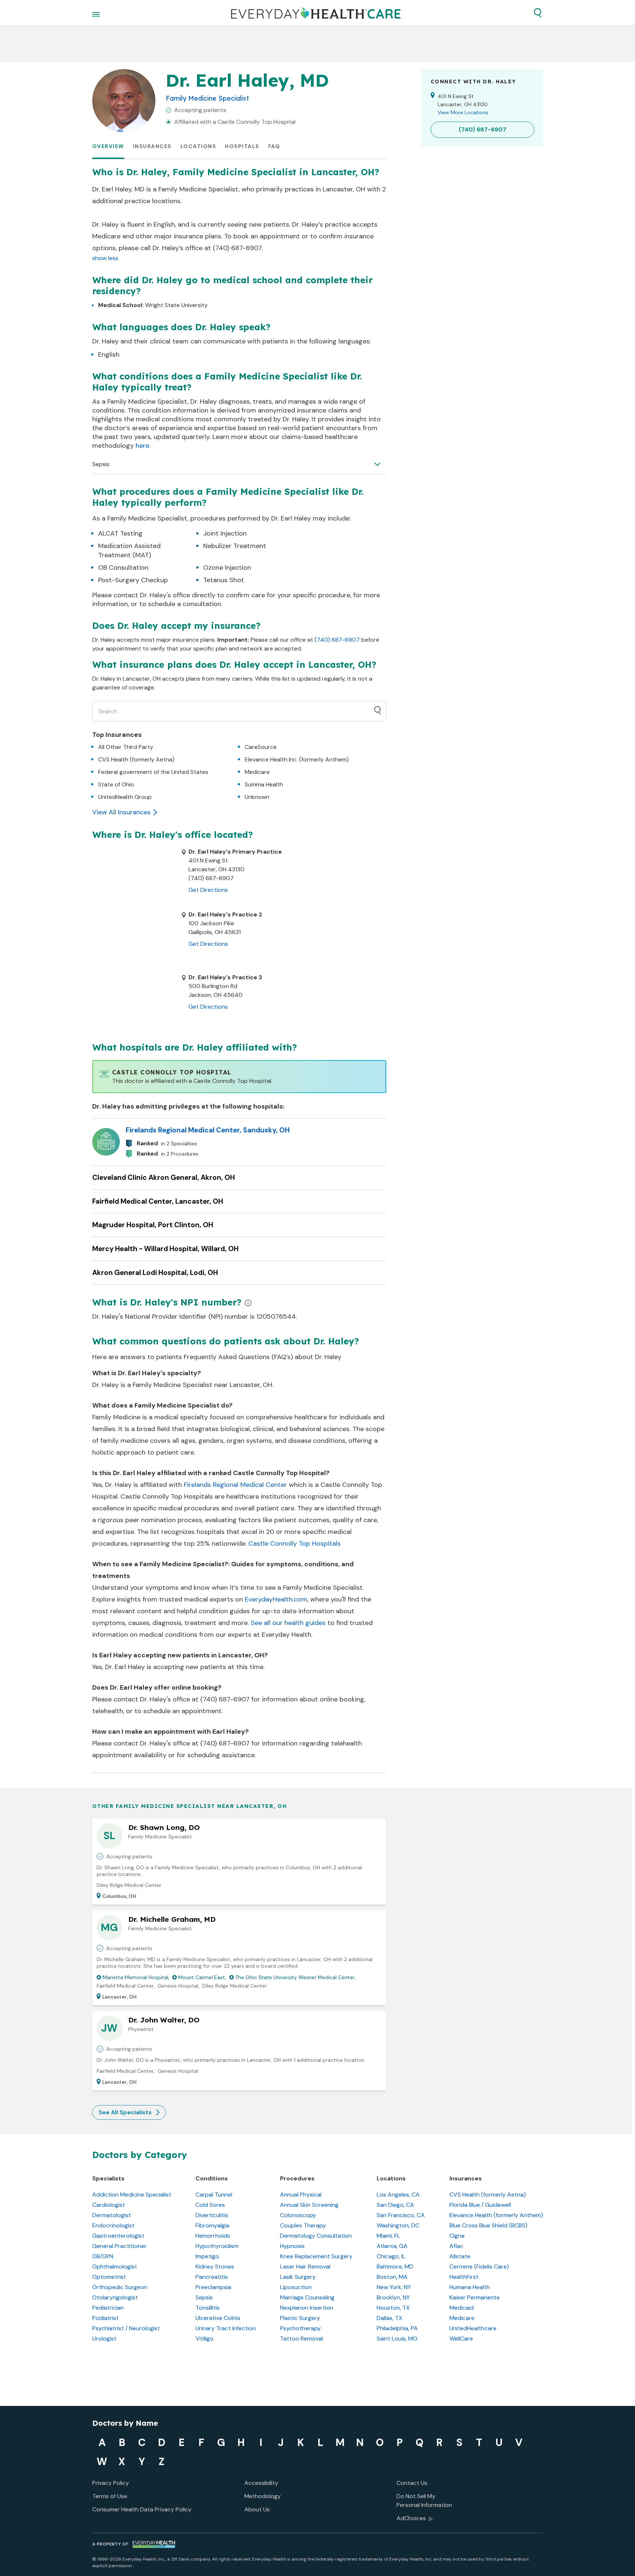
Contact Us (412, 2483)
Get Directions (208, 890)
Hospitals (242, 146)
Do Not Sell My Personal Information (424, 2501)
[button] (538, 13)
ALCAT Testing (120, 533)
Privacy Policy (111, 2483)
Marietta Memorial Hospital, (136, 1977)
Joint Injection (225, 533)
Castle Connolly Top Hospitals (295, 1543)
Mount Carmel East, (202, 1977)
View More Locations (463, 112)
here (142, 446)
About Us (257, 2509)
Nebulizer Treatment (235, 546)
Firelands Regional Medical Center (235, 1485)
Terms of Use (110, 2496)
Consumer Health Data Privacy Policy (142, 2509)
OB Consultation (123, 568)
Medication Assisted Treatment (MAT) (129, 550)
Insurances (152, 146)
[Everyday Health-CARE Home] (316, 13)
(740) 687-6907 (337, 640)
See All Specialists (125, 2112)
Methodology (263, 2496)
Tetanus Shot (224, 580)
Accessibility (261, 2483)
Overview (108, 146)
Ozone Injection (227, 568)
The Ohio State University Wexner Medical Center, (295, 1977)
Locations (198, 146)
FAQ (274, 146)
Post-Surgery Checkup (133, 580)
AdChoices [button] (411, 2518)
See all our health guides (288, 1623)
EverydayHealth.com (276, 1599)
